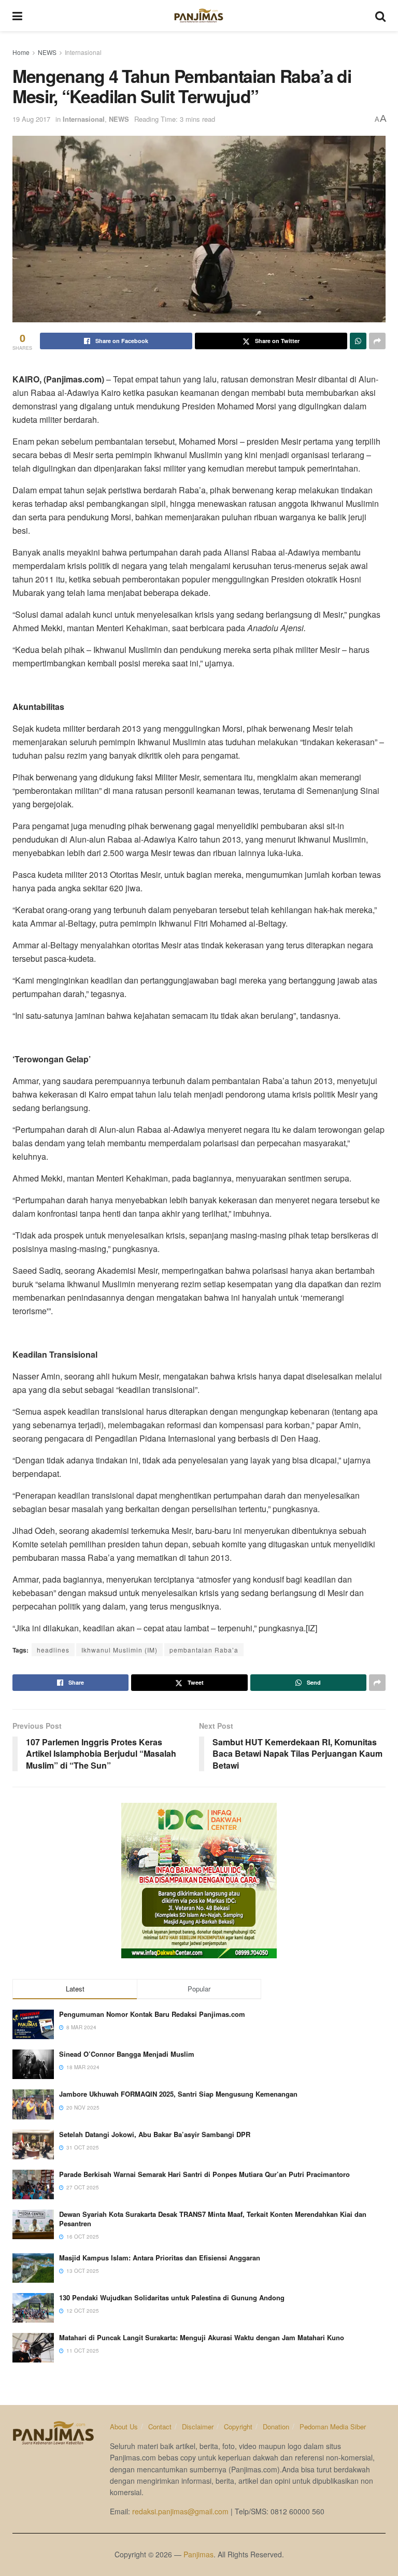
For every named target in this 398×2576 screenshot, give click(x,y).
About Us (124, 2426)
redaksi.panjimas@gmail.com (180, 2511)
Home (21, 52)
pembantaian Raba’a (204, 1650)
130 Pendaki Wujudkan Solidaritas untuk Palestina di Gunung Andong (172, 2297)
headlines (53, 1650)
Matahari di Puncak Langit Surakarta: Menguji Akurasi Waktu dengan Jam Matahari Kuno (202, 2337)
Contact (160, 2426)
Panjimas (198, 2554)
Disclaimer (198, 2426)
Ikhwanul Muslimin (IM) (119, 1650)
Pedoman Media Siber (333, 2426)
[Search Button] (380, 16)
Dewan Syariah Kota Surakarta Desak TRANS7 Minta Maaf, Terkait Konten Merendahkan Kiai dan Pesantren (213, 2219)
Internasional (83, 52)
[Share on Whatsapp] (358, 341)
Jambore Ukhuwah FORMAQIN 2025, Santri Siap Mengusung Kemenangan (178, 2094)
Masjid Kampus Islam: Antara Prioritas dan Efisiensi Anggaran (160, 2258)
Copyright (238, 2426)
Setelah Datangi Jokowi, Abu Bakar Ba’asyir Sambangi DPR (155, 2134)
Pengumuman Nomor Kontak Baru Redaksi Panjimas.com (152, 2014)
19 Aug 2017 (31, 119)
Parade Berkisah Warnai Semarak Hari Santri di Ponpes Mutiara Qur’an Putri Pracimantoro (204, 2174)
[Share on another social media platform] (377, 341)
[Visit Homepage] (199, 16)
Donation (276, 2426)
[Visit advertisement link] (199, 1881)
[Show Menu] (17, 16)
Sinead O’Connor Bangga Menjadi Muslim (127, 2054)
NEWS (47, 52)
